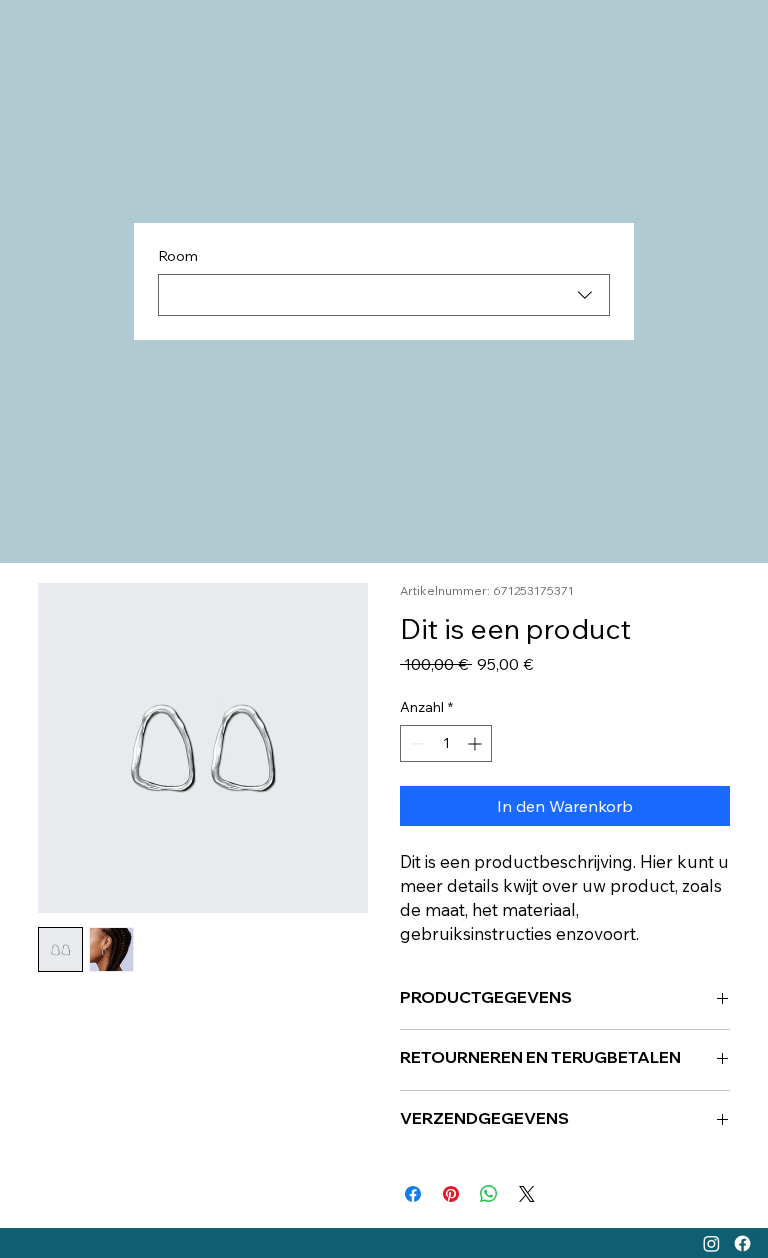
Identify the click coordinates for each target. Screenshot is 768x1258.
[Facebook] (742, 1243)
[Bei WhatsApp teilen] (489, 1194)
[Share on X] (527, 1194)
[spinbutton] (446, 743)
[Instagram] (711, 1243)
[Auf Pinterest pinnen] (451, 1194)
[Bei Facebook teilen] (413, 1194)
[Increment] (476, 743)
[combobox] (384, 295)
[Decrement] (415, 743)
